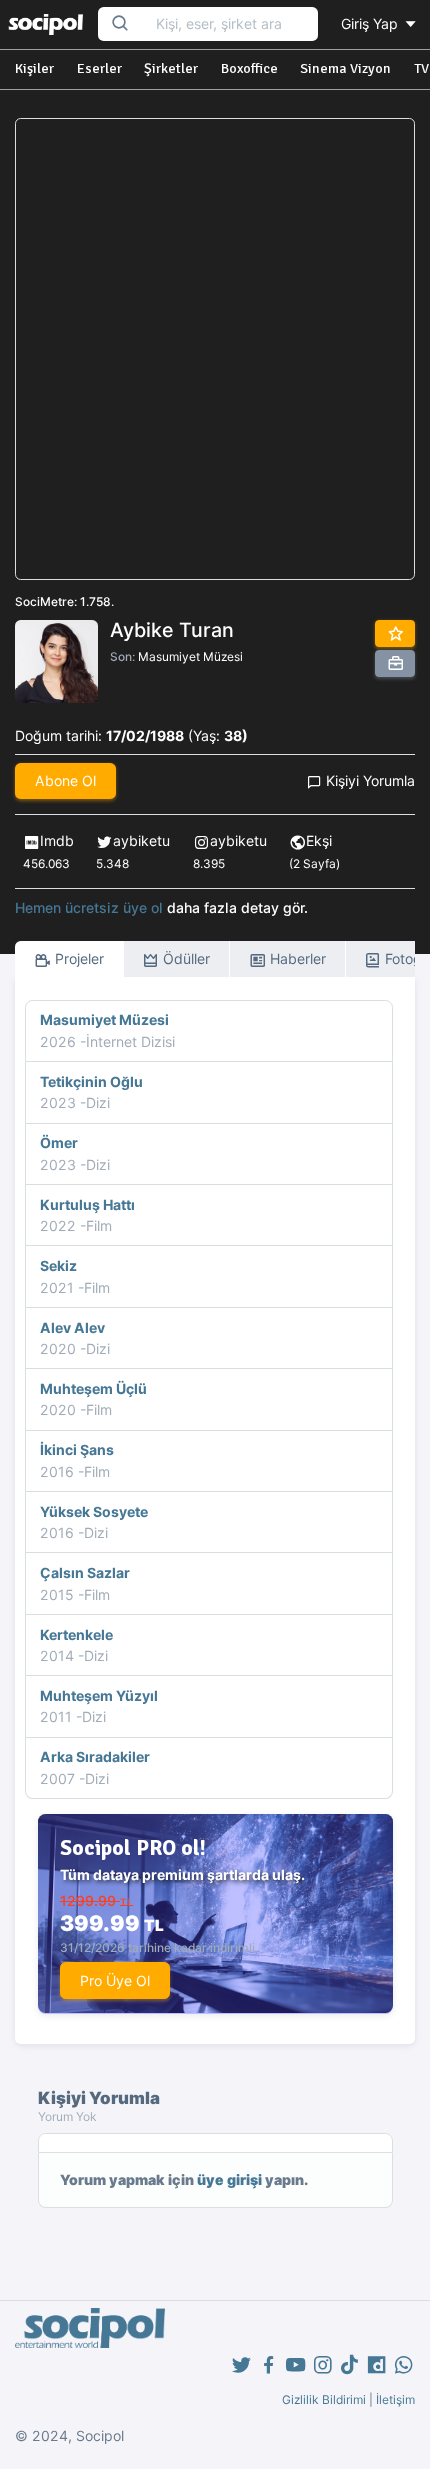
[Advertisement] (215, 349)
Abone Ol (65, 780)
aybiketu (141, 840)
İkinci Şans (77, 1449)
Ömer (59, 1142)
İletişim (395, 2399)
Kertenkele (76, 1634)
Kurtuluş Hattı (87, 1204)
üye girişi (229, 2179)
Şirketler (171, 68)
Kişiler (34, 68)
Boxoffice (249, 68)
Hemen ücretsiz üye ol (89, 907)
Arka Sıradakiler (95, 1756)
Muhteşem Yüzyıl (99, 1695)
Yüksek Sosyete (94, 1511)
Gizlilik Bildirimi (324, 2399)
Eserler (99, 68)
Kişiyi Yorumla (368, 780)
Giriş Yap (371, 23)
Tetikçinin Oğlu (91, 1081)
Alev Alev (72, 1327)
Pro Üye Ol (115, 1980)
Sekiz (58, 1265)
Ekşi (319, 840)
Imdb (57, 840)
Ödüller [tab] (184, 958)
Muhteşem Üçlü (93, 1388)
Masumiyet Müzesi (190, 656)
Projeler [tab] (77, 958)
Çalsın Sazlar (85, 1572)
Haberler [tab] (296, 958)
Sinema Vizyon (345, 68)
